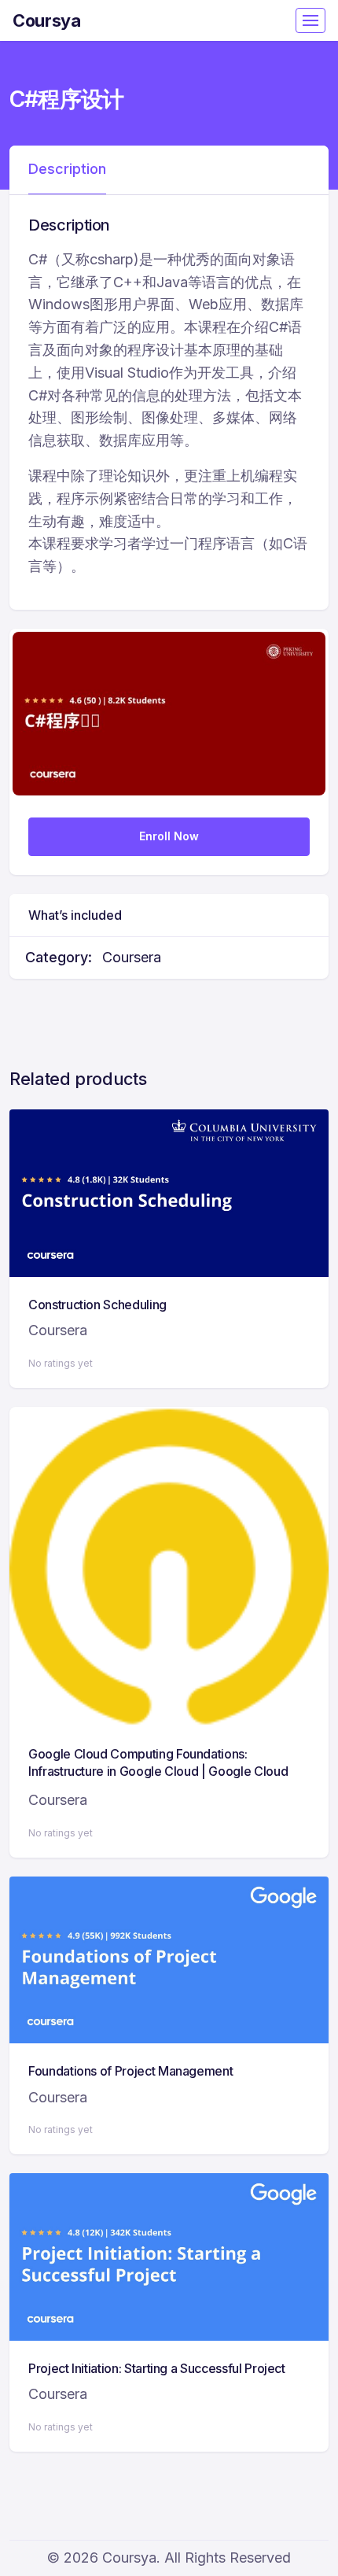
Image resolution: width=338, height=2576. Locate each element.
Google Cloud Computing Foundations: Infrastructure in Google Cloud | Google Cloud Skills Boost (158, 1771)
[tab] (67, 170)
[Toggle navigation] (310, 20)
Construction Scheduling (97, 1305)
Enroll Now (169, 836)
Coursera (132, 957)
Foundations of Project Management (130, 2071)
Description (67, 169)
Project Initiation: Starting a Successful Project (157, 2368)
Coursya (47, 20)
